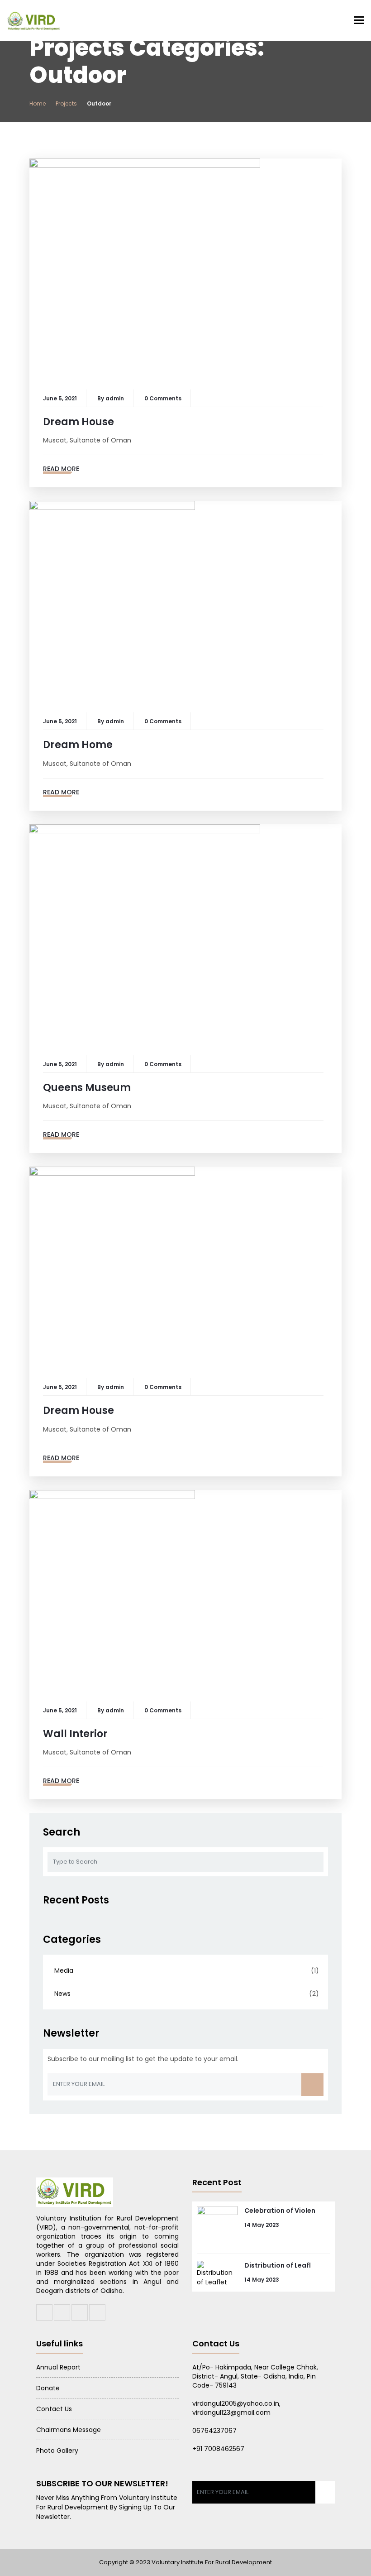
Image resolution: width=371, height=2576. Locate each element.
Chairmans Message (69, 2430)
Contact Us (54, 2409)
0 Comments (163, 398)
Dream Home (78, 745)
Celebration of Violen (280, 2211)
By (101, 398)
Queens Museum (87, 1088)
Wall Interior (75, 1734)
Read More (61, 469)
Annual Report (58, 2367)
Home (38, 103)
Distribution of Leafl (278, 2265)
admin (115, 398)
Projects (66, 103)
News (62, 1994)
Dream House (78, 422)
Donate (48, 2388)
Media (64, 1970)
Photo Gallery (57, 2451)
